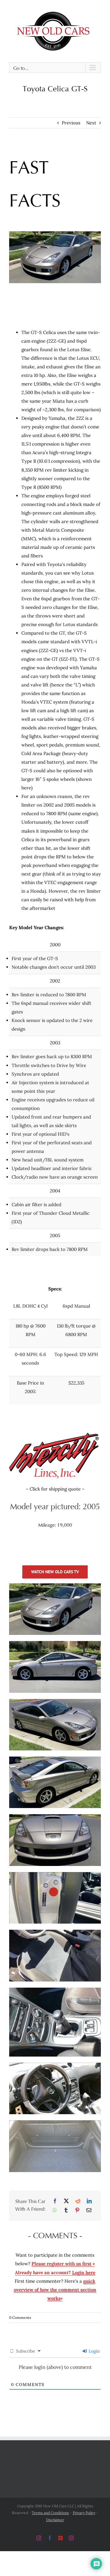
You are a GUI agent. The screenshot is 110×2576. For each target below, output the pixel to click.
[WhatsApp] (55, 2209)
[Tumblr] (66, 2209)
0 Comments (20, 2317)
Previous (71, 122)
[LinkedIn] (89, 2201)
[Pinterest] (77, 2209)
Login (94, 2350)
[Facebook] (55, 2201)
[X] (66, 2201)
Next (91, 122)
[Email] (89, 2209)
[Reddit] (78, 2201)
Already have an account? (55, 2272)
